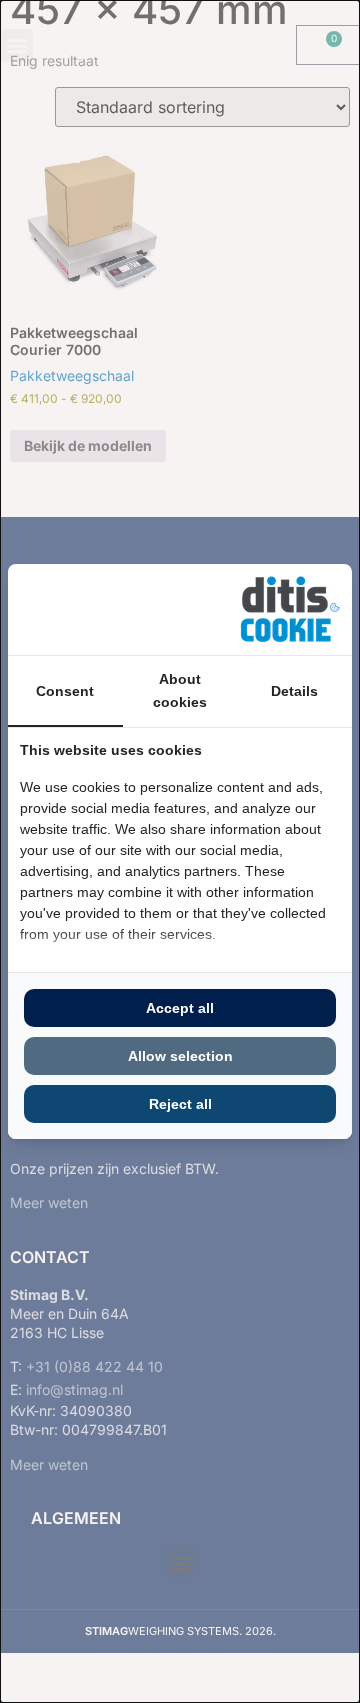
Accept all (180, 1008)
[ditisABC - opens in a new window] (290, 609)
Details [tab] (294, 691)
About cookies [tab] (180, 690)
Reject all (180, 1104)
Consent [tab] (65, 691)
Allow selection (180, 1056)
